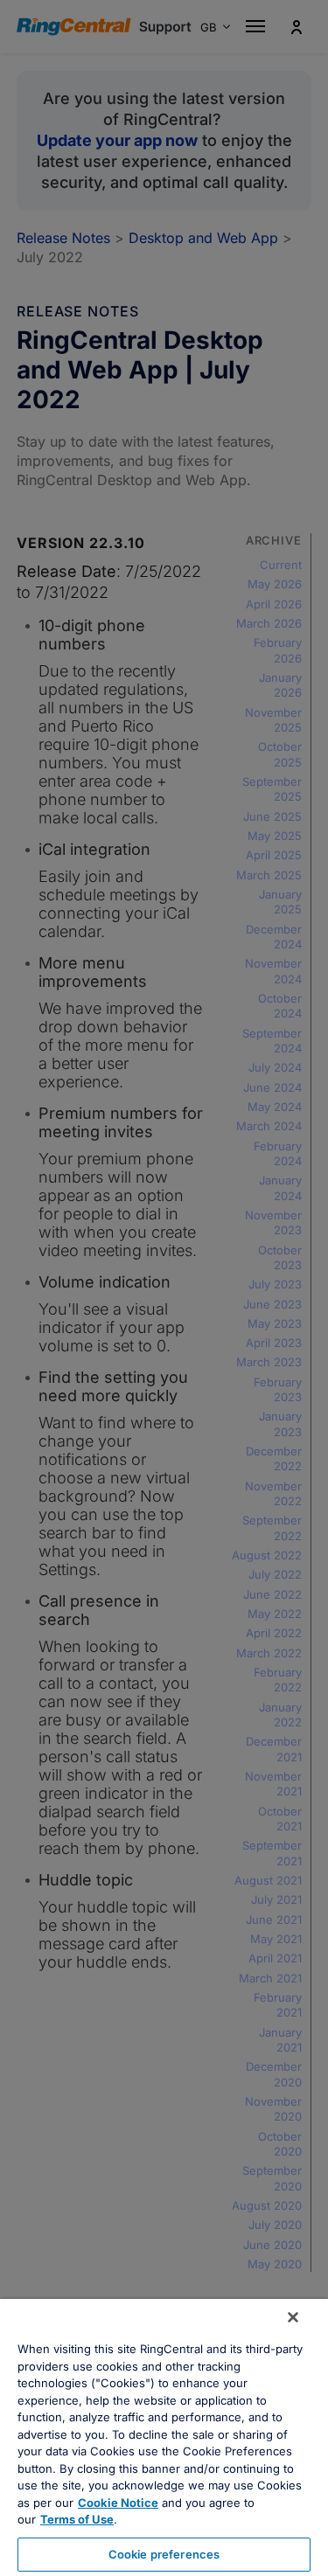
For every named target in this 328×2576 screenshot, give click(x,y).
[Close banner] (293, 2317)
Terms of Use (77, 2519)
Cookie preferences (164, 2554)
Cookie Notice (118, 2503)
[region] (164, 2437)
